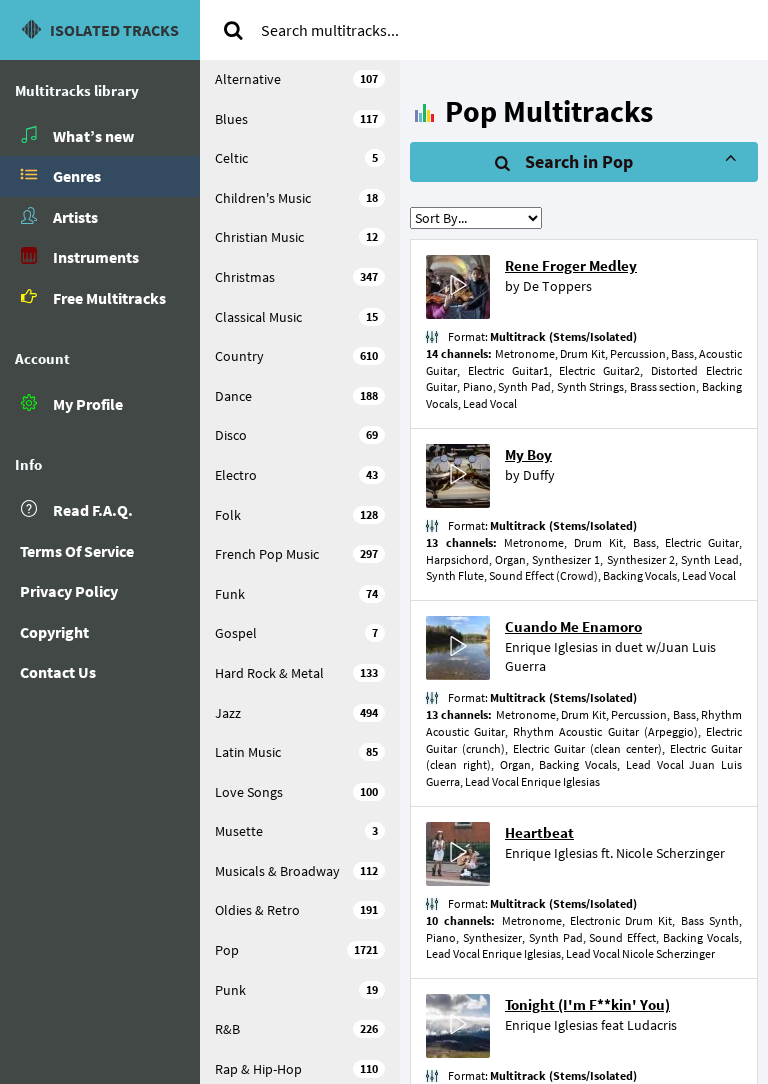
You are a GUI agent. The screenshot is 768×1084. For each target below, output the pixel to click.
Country (296, 356)
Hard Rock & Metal (296, 673)
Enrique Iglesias (551, 647)
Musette (296, 831)
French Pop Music (296, 554)
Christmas (296, 277)
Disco (296, 435)
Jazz (296, 713)
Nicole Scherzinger (670, 853)
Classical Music (296, 317)
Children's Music (296, 198)
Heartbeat (539, 832)
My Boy (528, 454)
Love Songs (296, 792)
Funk (296, 594)
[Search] (233, 30)
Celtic (296, 158)
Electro (296, 475)
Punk (296, 990)
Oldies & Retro (296, 910)
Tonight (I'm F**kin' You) (587, 1004)
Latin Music (296, 752)
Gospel (296, 633)
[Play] (458, 287)
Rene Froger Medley (571, 265)
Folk (296, 515)
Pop (296, 950)
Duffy (539, 475)
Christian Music (296, 237)
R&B (296, 1029)
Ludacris (652, 1025)
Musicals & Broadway (296, 871)
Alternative (296, 79)
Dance (296, 396)
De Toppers (557, 286)
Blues (296, 119)
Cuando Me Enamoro (573, 626)
